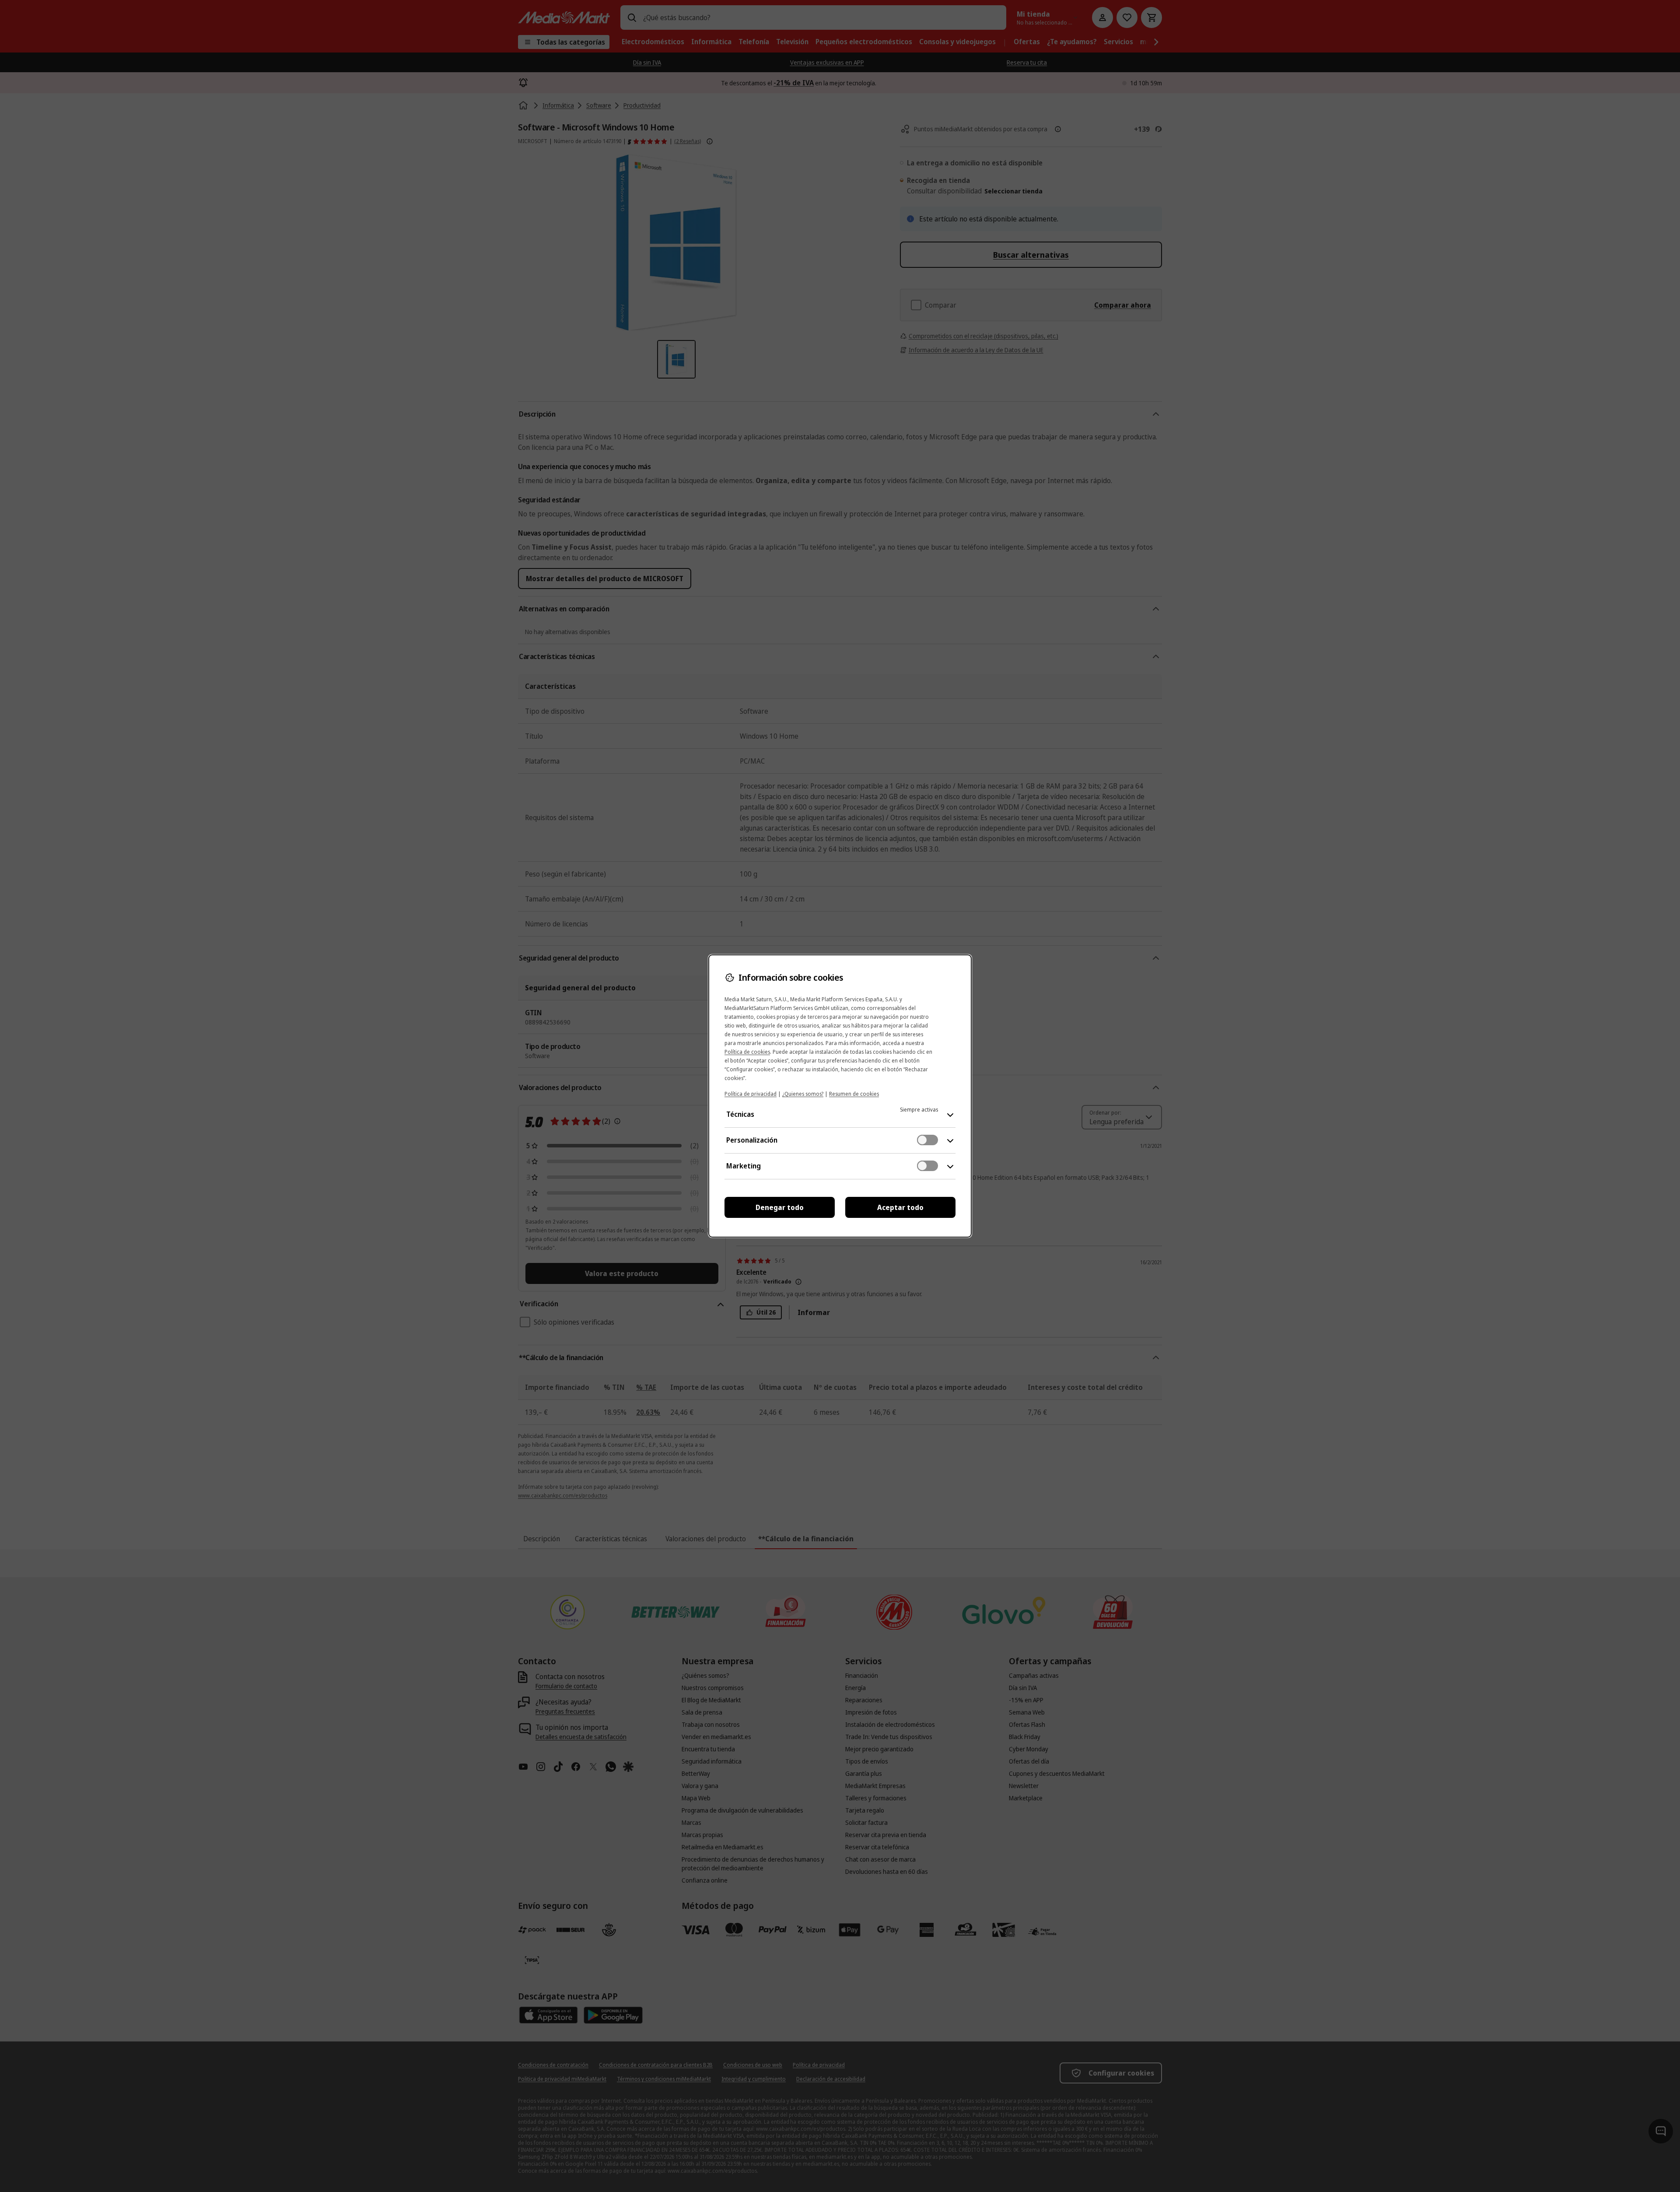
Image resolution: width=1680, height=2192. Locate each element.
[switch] (927, 1140)
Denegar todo (780, 1207)
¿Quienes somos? (803, 1094)
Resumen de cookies (854, 1094)
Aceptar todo (900, 1207)
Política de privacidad (751, 1094)
